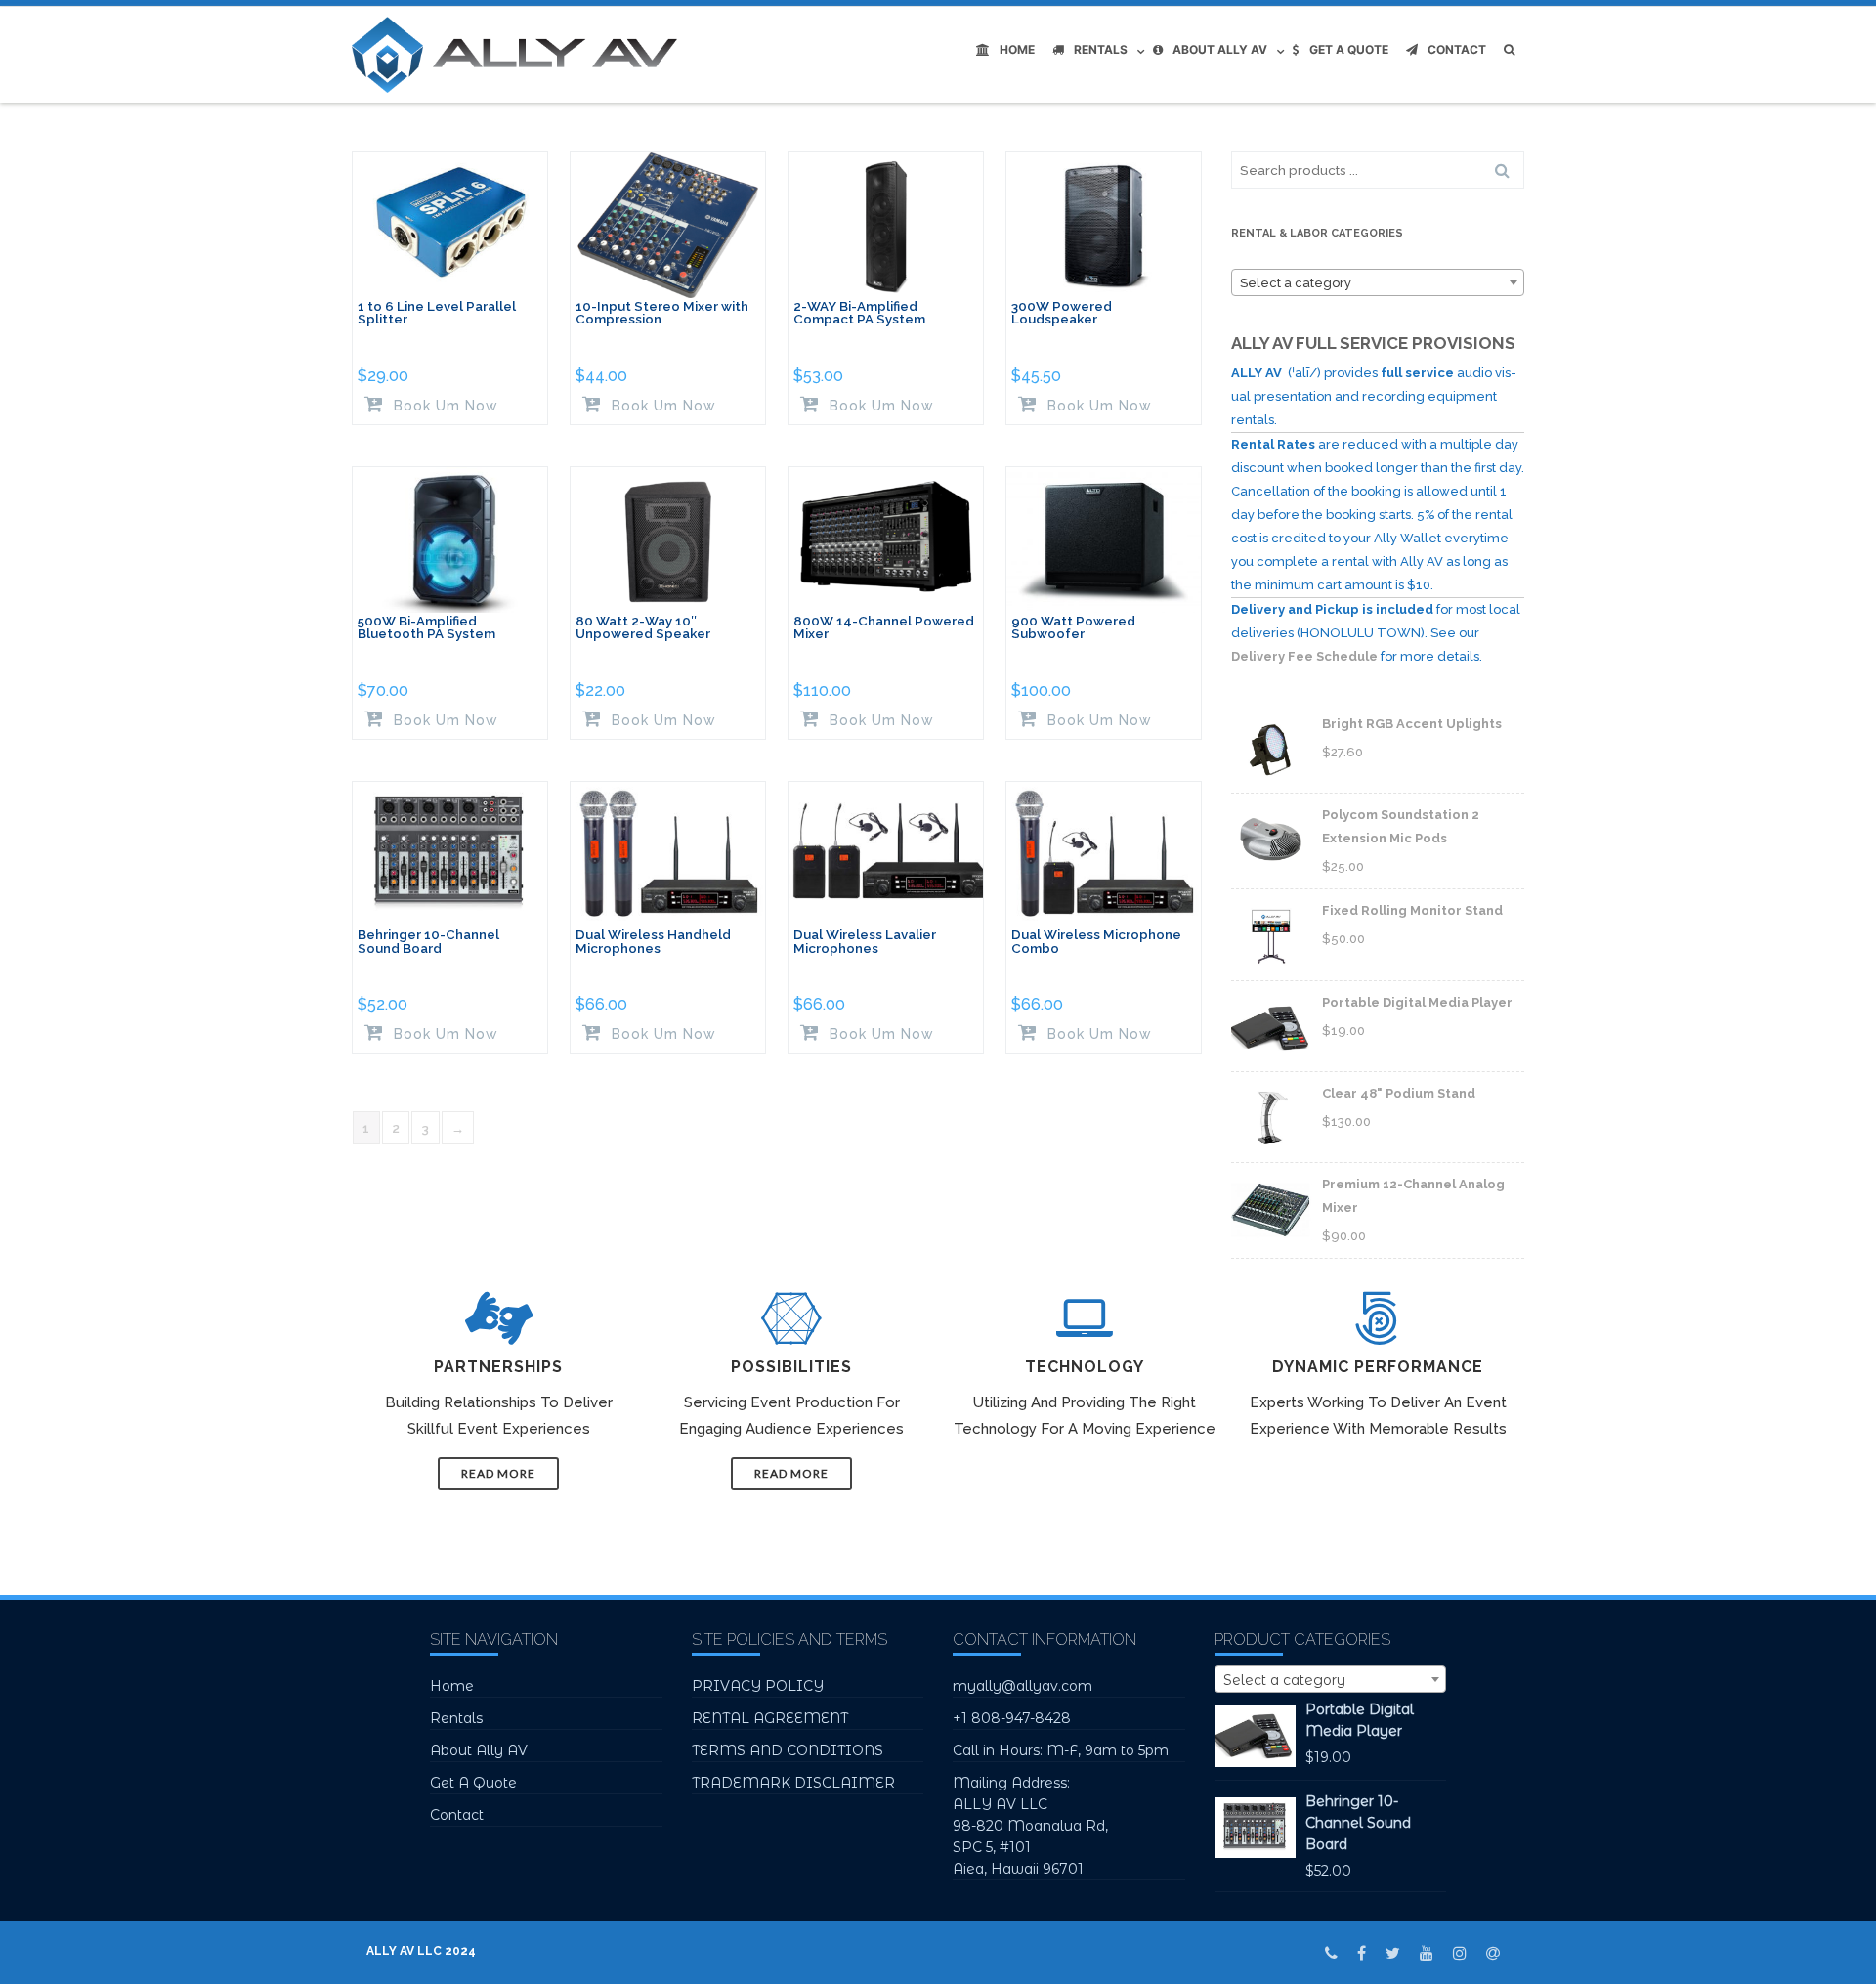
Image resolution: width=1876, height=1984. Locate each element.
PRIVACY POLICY (758, 1686)
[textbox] (1378, 283)
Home (1017, 49)
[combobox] (1378, 282)
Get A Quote (1349, 49)
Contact (1457, 49)
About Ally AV (1220, 49)
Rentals (1101, 49)
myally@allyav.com (1023, 1686)
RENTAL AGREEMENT (770, 1718)
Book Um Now (444, 405)
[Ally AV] (519, 55)
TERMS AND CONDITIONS (788, 1750)
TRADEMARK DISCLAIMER (793, 1783)
